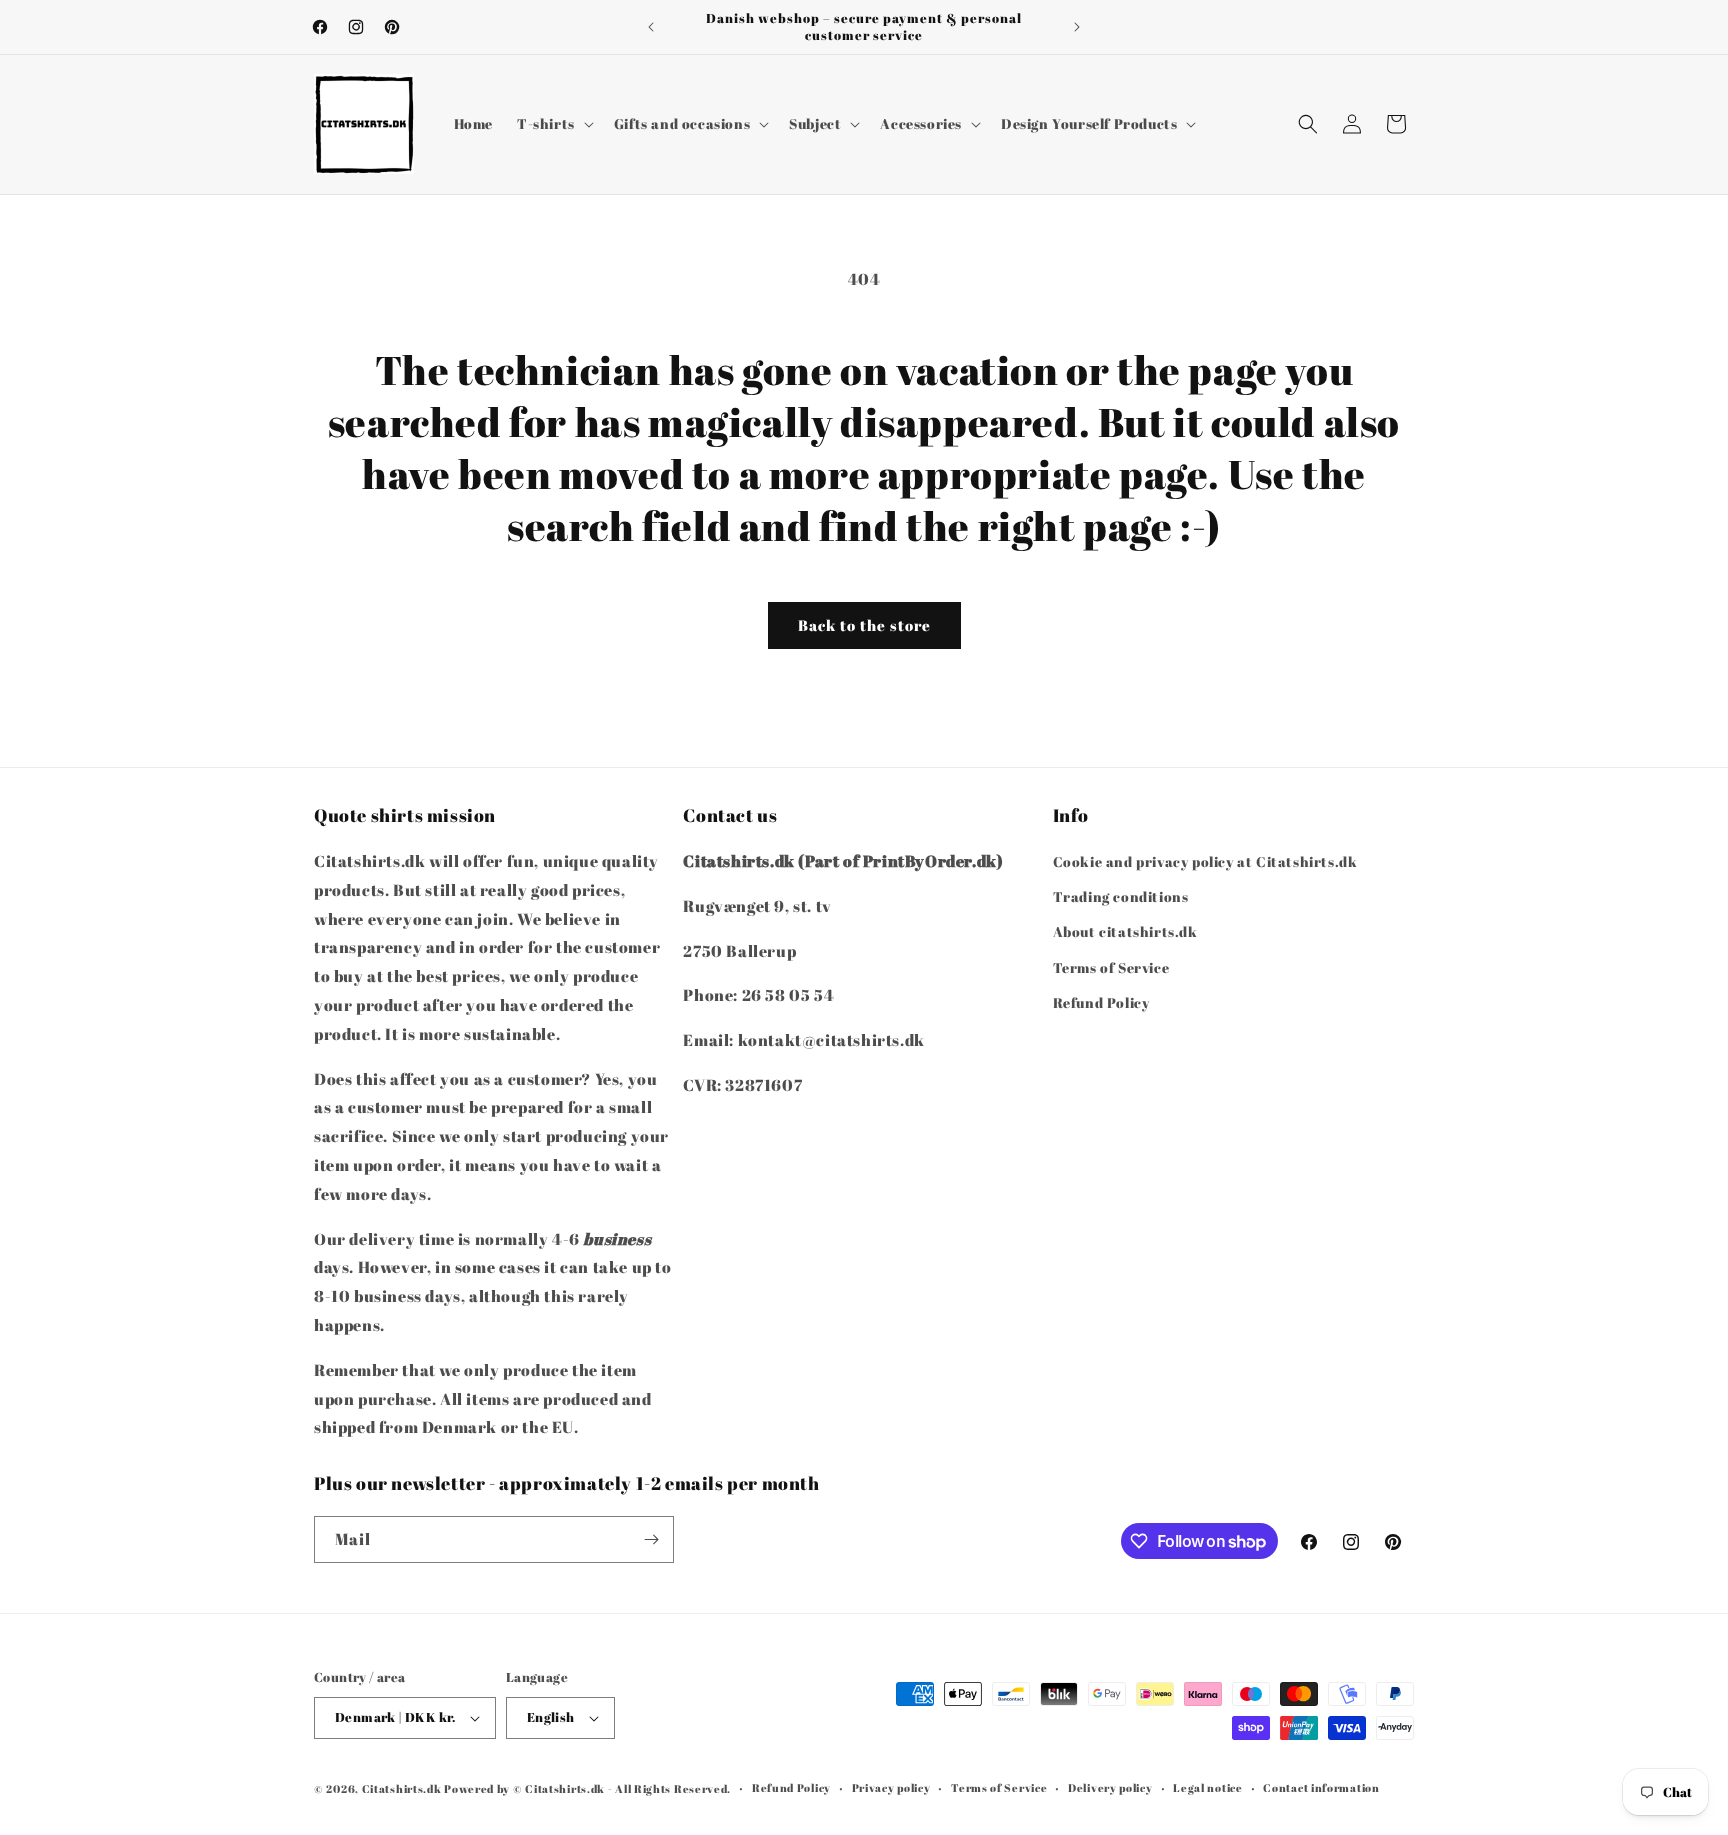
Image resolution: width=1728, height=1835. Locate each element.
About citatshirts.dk (1125, 932)
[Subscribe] (651, 1539)
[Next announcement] (1077, 27)
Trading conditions (1121, 896)
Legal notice (1207, 1787)
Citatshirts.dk (402, 1788)
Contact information (1321, 1787)
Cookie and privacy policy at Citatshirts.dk (1205, 861)
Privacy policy (891, 1787)
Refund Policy (1101, 1002)
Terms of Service (1111, 967)
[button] (553, 124)
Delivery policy (1110, 1787)
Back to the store (864, 625)
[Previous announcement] (651, 27)
